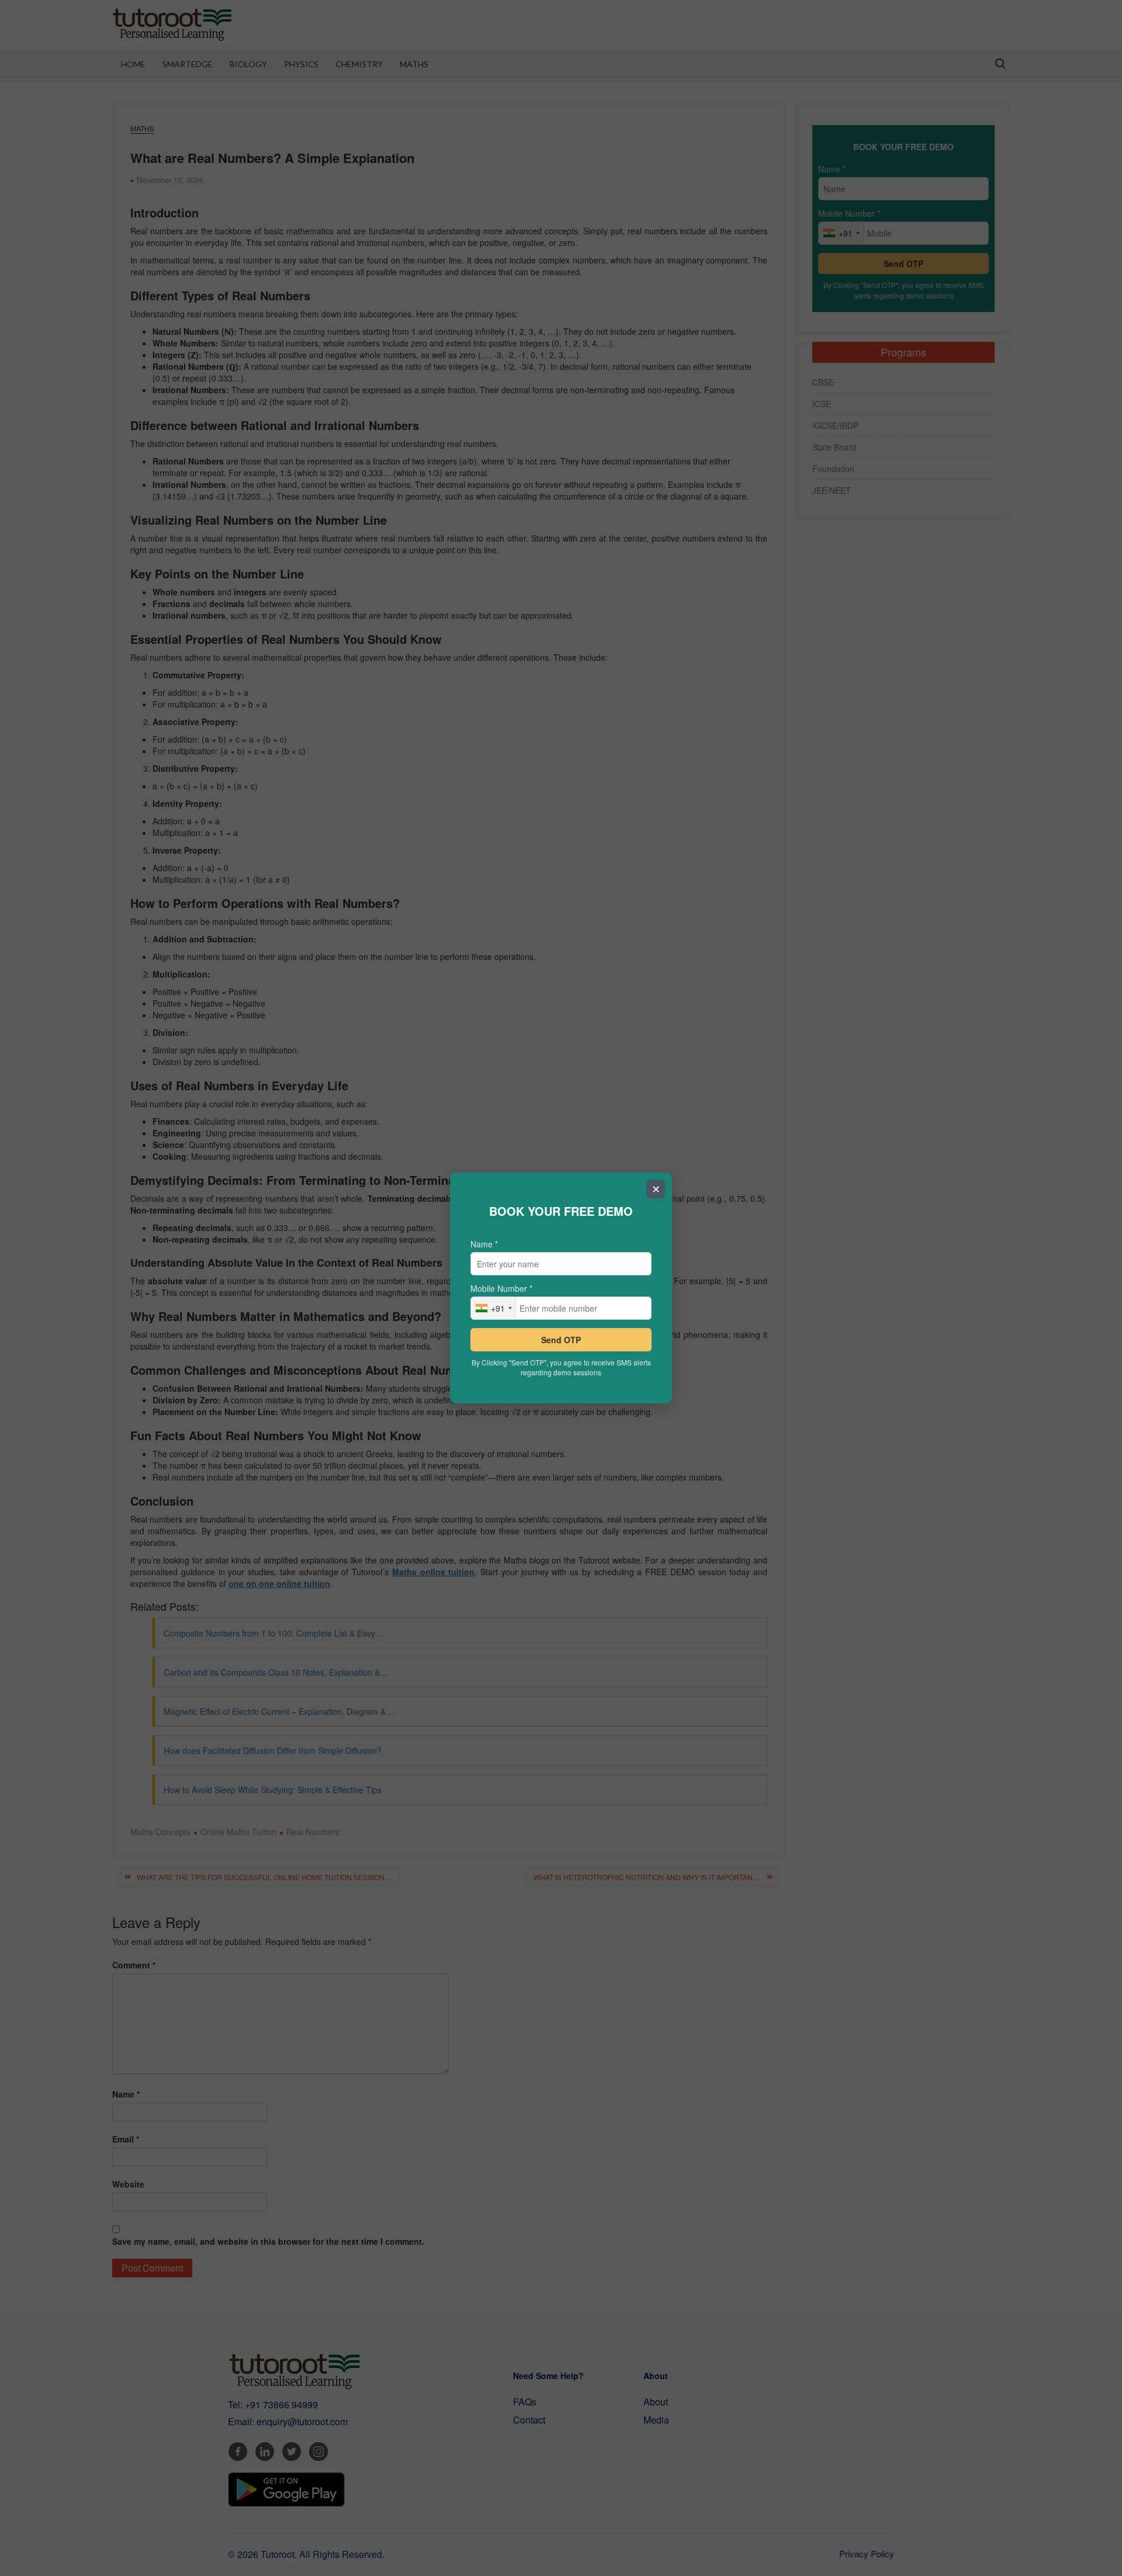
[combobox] (494, 1308)
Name (484, 1244)
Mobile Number (501, 1288)
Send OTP (561, 1340)
